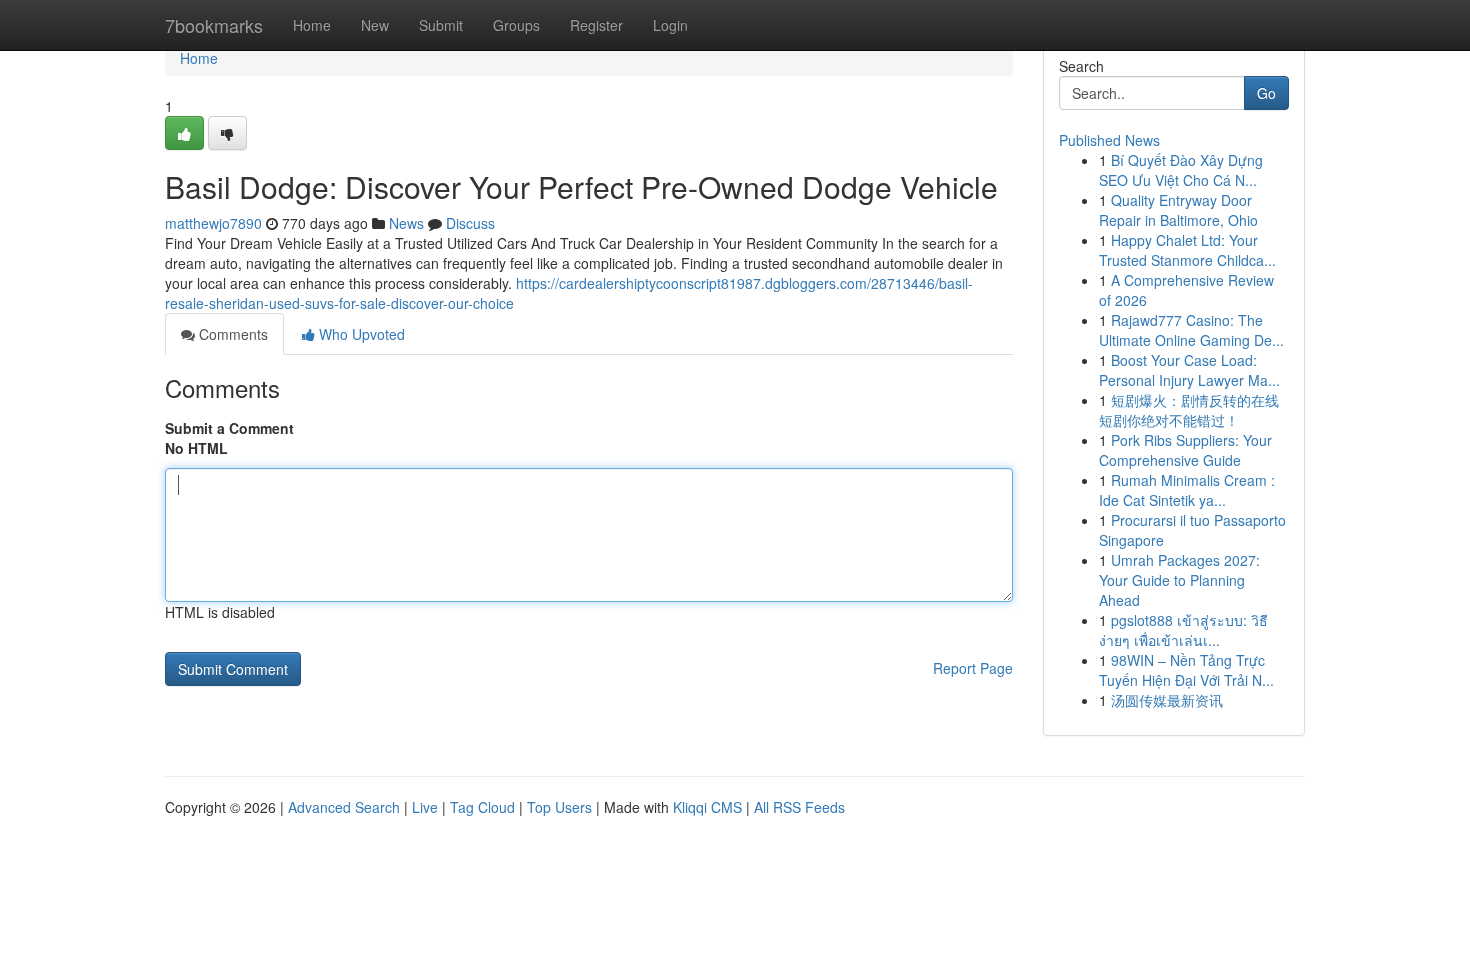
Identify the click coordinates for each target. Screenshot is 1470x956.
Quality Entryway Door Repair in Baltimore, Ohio (1178, 210)
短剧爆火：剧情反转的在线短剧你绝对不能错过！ (1189, 410)
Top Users (559, 807)
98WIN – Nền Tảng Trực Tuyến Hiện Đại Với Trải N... (1186, 670)
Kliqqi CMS (707, 807)
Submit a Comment (229, 428)
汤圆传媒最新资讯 (1167, 700)
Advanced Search (344, 807)
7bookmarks (214, 25)
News (406, 223)
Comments (231, 334)
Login (670, 25)
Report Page (973, 668)
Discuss (470, 223)
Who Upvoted (360, 334)
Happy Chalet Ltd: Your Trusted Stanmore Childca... (1187, 250)
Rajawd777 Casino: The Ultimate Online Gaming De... (1191, 330)
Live (425, 807)
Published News (1109, 140)
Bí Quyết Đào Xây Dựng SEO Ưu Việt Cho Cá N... (1181, 170)
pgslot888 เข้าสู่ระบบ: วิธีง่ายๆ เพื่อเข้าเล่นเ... (1183, 630)
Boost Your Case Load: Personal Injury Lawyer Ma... (1189, 370)
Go (1266, 93)
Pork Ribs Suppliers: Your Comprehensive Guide (1185, 450)
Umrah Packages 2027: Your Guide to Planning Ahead (1179, 580)
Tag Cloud (482, 807)
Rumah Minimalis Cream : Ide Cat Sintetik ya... (1187, 490)
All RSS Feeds (799, 807)
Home (312, 25)
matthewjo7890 (213, 223)
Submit (441, 25)
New (375, 25)
